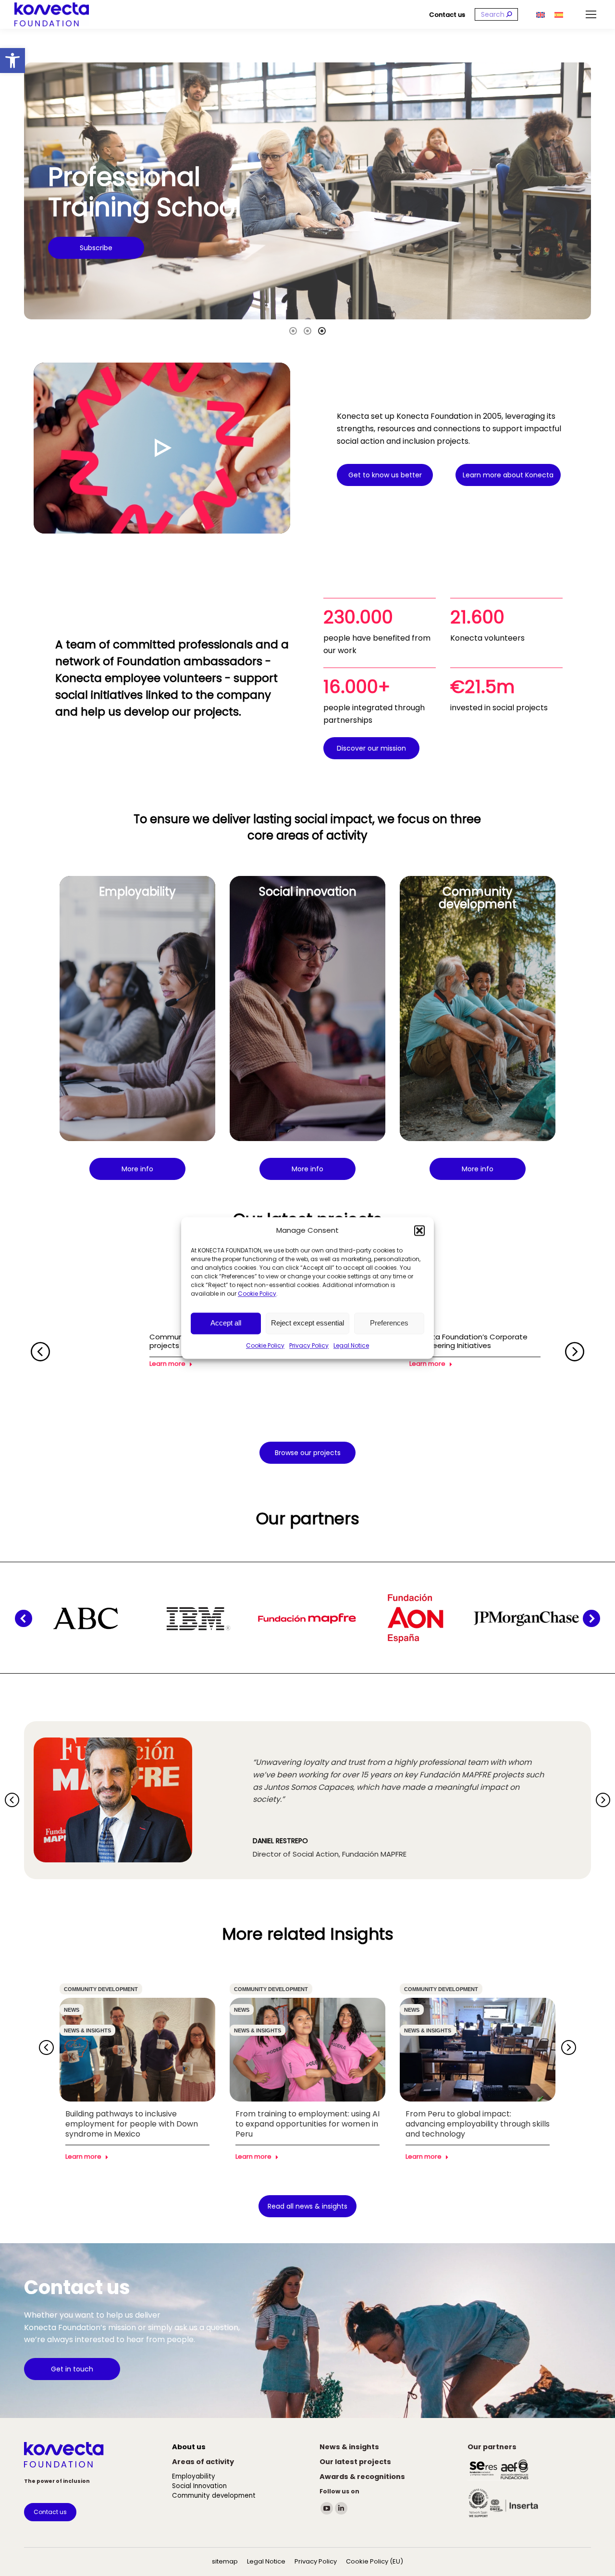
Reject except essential (307, 1323)
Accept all (226, 1323)
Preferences (389, 1323)
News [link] (72, 2010)
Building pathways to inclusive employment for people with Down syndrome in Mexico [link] (132, 2124)
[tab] (293, 330)
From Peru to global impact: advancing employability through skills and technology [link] (478, 2124)
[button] (419, 1230)
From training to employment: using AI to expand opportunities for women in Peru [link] (307, 2124)
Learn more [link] (167, 1364)
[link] (12, 61)
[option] (307, 191)
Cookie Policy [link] (257, 1294)
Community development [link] (101, 1989)
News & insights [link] (87, 2030)
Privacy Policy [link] (309, 1345)
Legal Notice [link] (351, 1345)
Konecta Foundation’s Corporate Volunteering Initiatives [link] (468, 1341)
